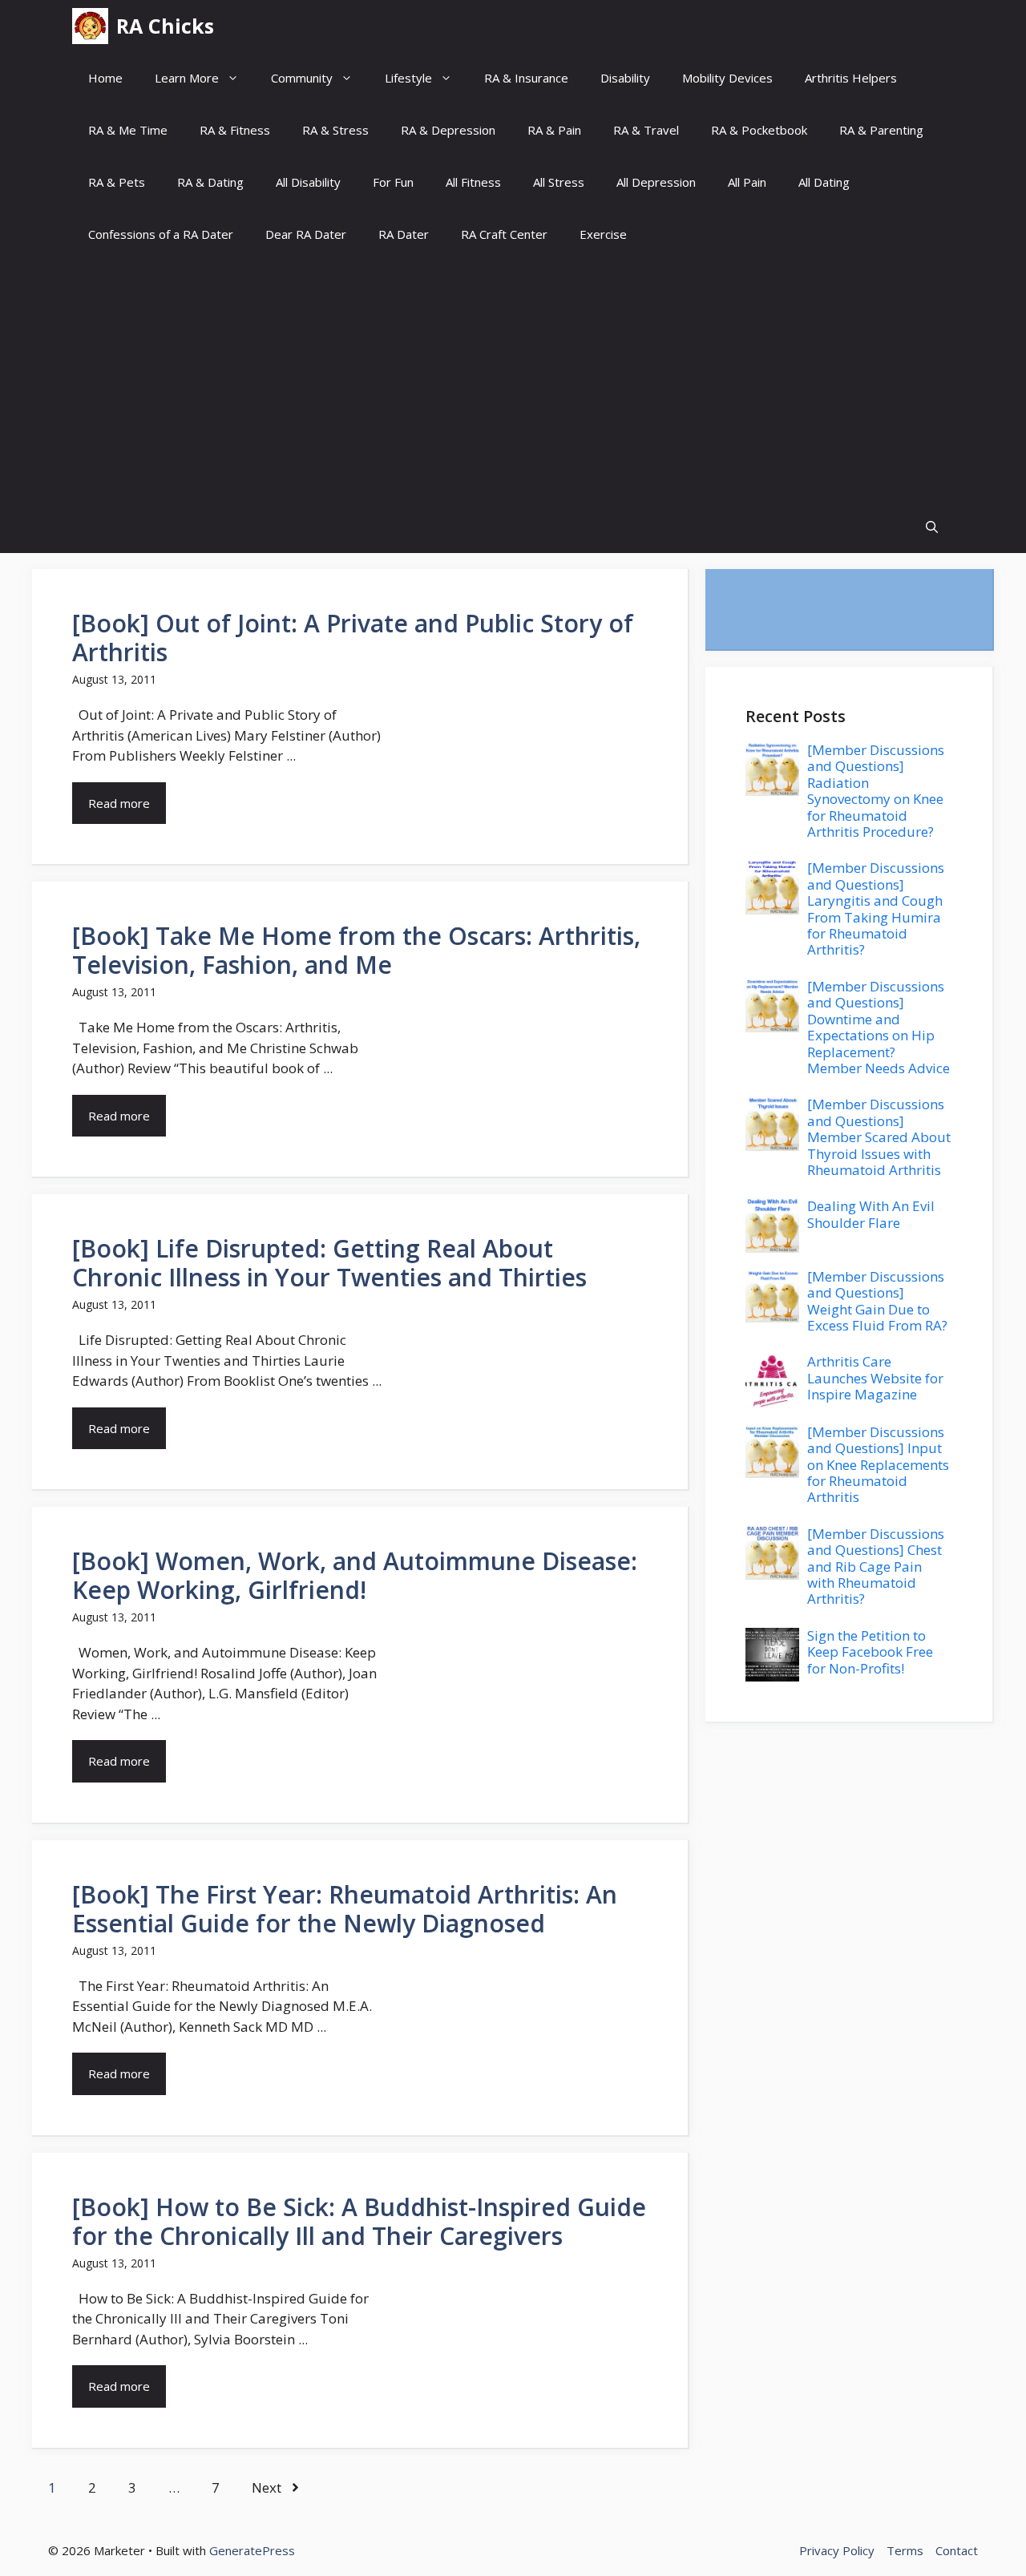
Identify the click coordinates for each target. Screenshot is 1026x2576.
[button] (932, 527)
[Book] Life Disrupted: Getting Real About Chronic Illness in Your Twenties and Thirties (329, 1263)
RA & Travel (646, 130)
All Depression (656, 182)
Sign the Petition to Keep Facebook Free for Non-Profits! (870, 1652)
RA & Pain (554, 130)
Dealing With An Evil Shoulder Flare (871, 1214)
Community (302, 78)
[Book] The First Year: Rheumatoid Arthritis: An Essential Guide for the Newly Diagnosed (345, 1909)
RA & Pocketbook (759, 130)
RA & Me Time (128, 130)
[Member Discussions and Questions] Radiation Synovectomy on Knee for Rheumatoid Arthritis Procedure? (876, 791)
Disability (625, 78)
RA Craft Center (504, 234)
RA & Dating (210, 182)
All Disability (308, 182)
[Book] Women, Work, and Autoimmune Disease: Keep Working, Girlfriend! (355, 1575)
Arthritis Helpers (851, 78)
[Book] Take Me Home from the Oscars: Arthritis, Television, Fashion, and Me (356, 950)
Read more (119, 803)
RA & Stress (335, 130)
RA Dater (404, 234)
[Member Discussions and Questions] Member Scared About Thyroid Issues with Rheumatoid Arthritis (879, 1137)
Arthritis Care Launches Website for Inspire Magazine (875, 1378)
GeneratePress (252, 2550)
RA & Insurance (526, 78)
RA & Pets (117, 182)
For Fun (393, 182)
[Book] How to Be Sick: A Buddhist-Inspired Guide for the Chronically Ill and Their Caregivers (359, 2221)
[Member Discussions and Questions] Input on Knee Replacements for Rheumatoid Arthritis (878, 1465)
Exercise (603, 234)
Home (105, 78)
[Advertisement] (513, 381)
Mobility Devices (727, 78)
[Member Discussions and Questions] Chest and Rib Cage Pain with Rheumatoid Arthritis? (876, 1567)
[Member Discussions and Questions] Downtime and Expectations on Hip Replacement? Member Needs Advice (879, 1027)
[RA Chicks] (90, 26)
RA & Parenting (881, 130)
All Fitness (473, 182)
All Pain (747, 182)
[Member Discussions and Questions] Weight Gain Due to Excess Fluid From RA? (877, 1301)
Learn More (187, 78)
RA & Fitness (235, 130)
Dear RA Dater (306, 234)
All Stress (559, 182)
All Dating (824, 182)
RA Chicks (165, 26)
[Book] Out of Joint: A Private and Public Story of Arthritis (353, 638)
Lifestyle (408, 78)
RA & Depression (448, 130)
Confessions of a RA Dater (161, 234)
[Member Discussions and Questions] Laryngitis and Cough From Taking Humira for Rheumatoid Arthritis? (876, 908)
